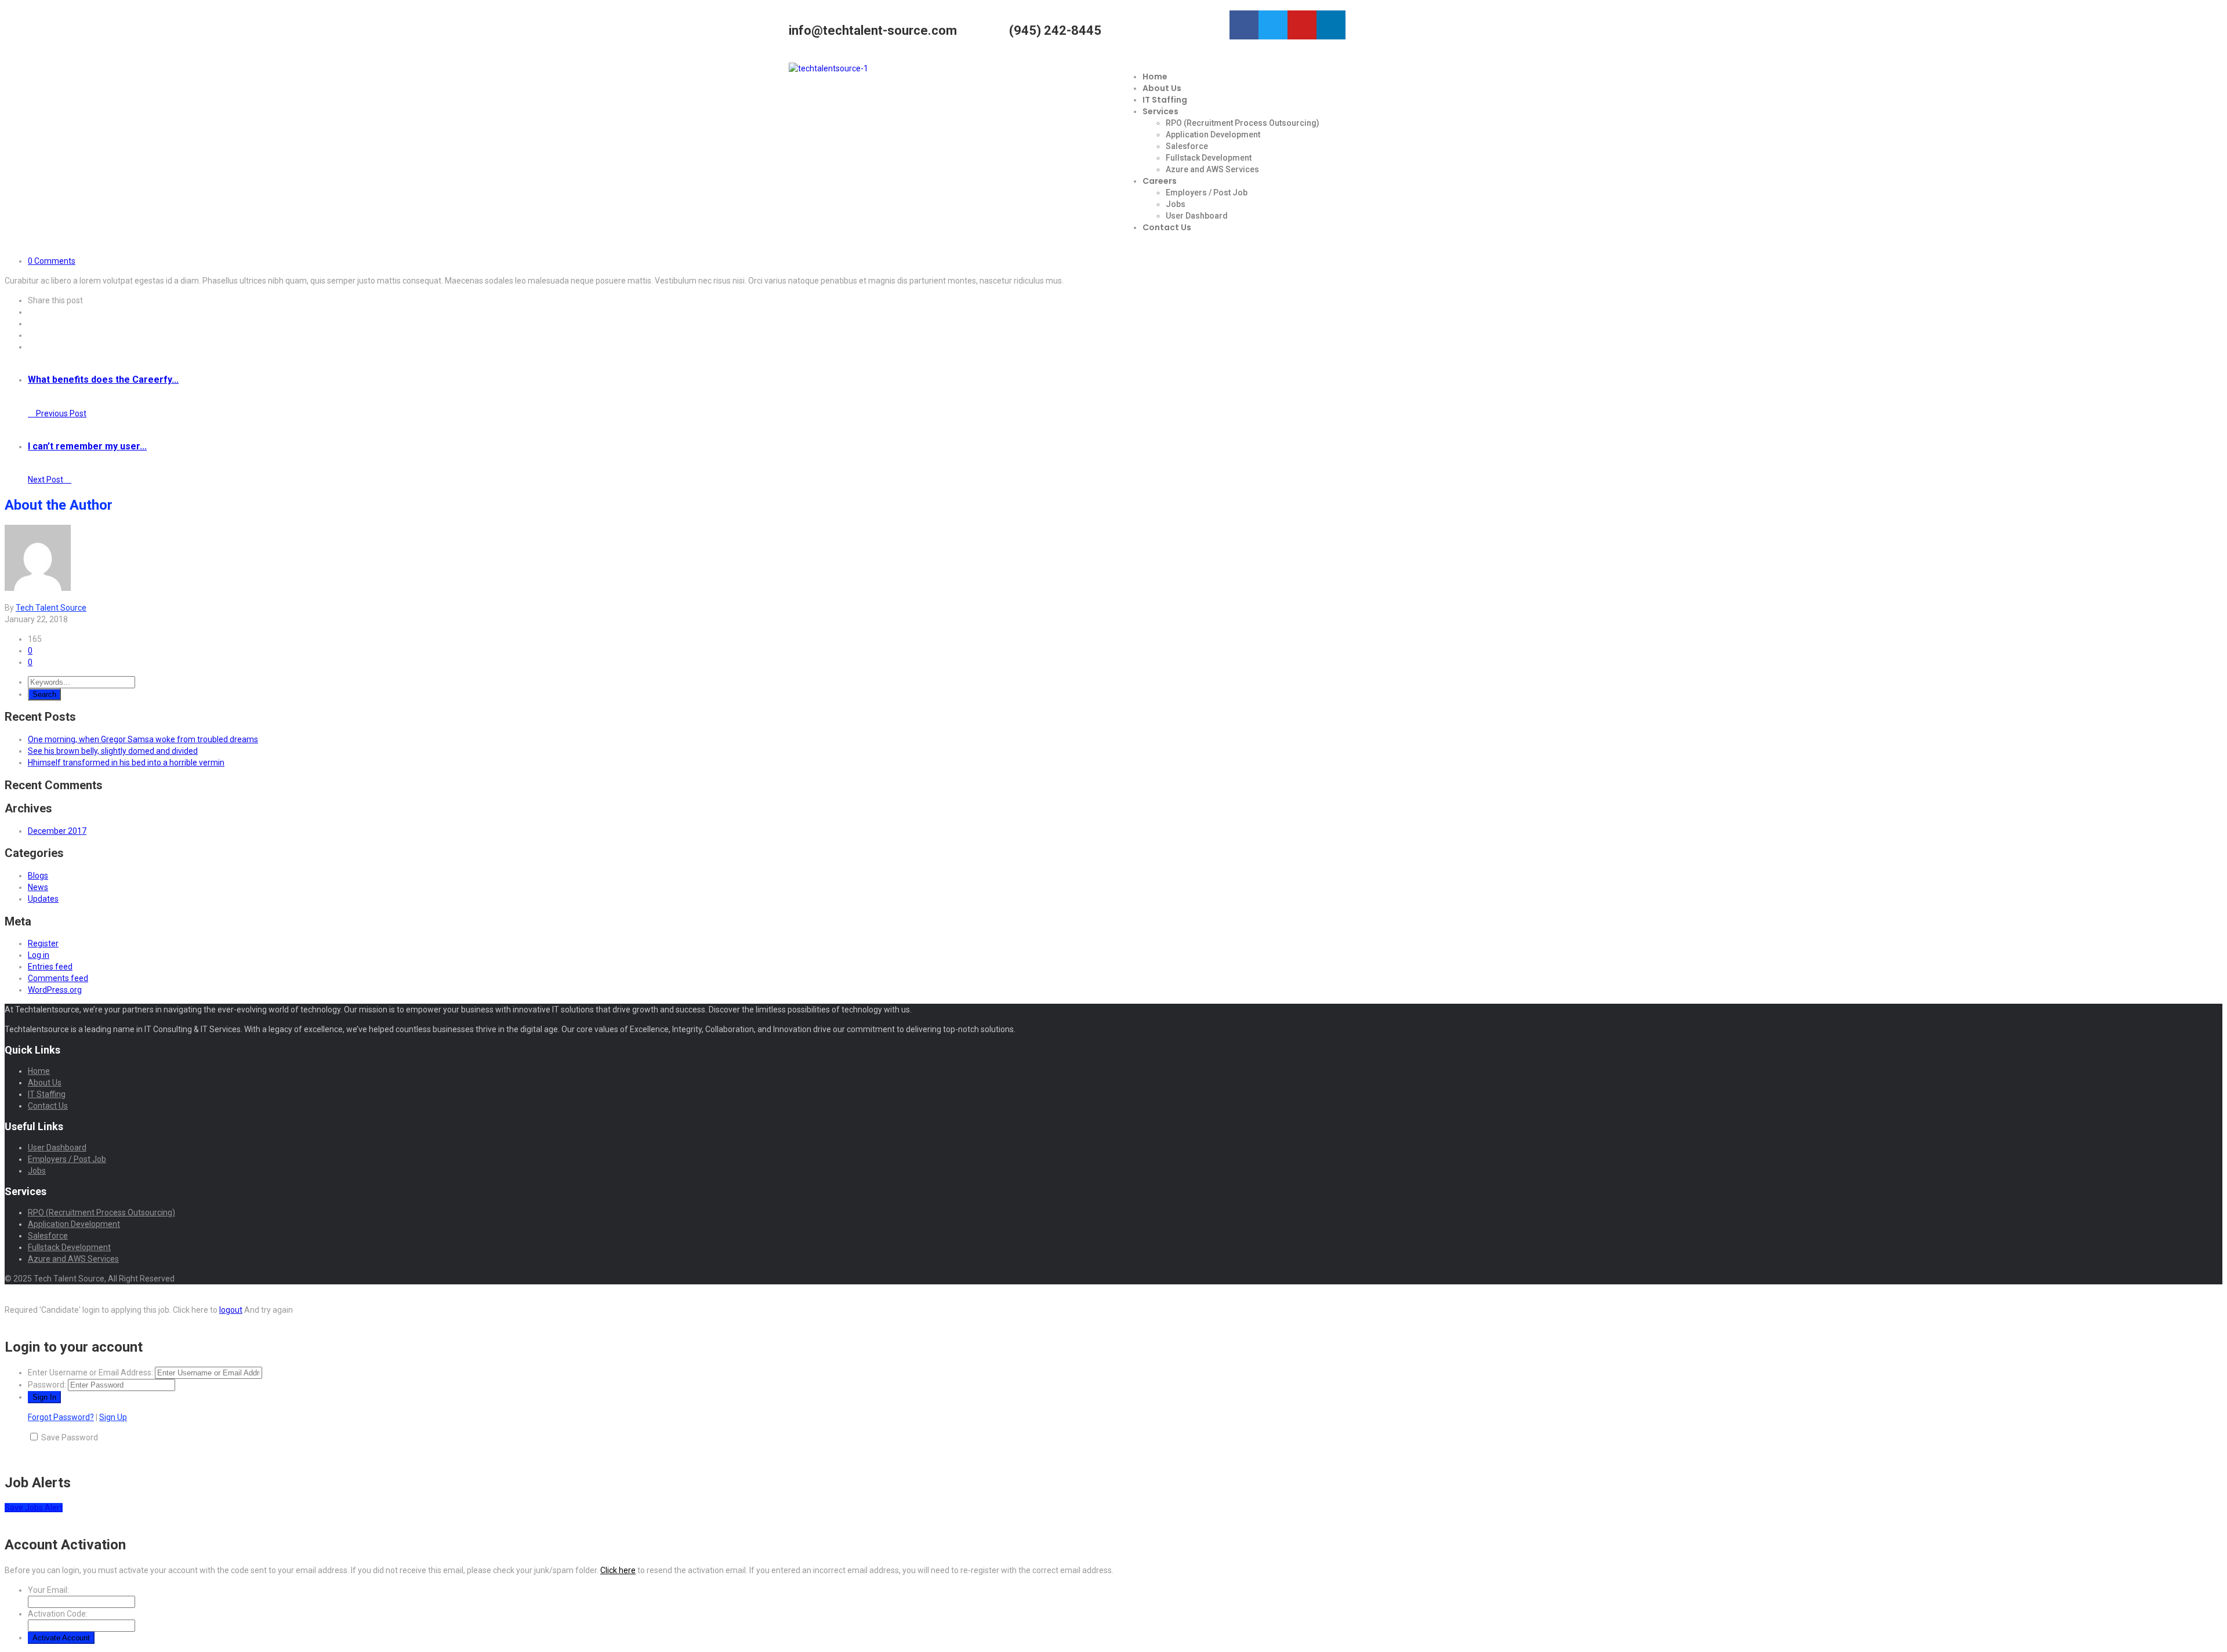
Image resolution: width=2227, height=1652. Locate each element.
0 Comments (52, 261)
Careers (1160, 181)
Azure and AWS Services (1212, 169)
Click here (618, 1570)
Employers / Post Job (1207, 193)
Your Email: (48, 1590)
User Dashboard (1197, 216)
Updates (43, 899)
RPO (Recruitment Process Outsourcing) (1243, 123)
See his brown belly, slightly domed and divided (113, 751)
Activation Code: (58, 1614)
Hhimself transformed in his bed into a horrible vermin (126, 763)
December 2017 (57, 831)
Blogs (38, 876)
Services (1160, 111)
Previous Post (60, 413)
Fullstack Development (1209, 158)
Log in (39, 955)
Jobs (1176, 204)
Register (43, 943)
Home (1155, 77)
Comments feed (58, 978)
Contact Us (1167, 227)
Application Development (1213, 135)
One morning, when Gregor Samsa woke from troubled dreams (143, 739)
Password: (47, 1385)
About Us (1162, 88)
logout (231, 1310)
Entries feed (50, 967)
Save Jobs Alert (34, 1508)
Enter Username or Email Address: (90, 1373)
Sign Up (113, 1417)
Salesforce (1187, 146)
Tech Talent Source (51, 608)
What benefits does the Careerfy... (103, 380)
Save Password (70, 1437)
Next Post (46, 480)
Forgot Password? (61, 1417)
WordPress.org (55, 990)
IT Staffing (1165, 100)
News (38, 887)
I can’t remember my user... (87, 446)
